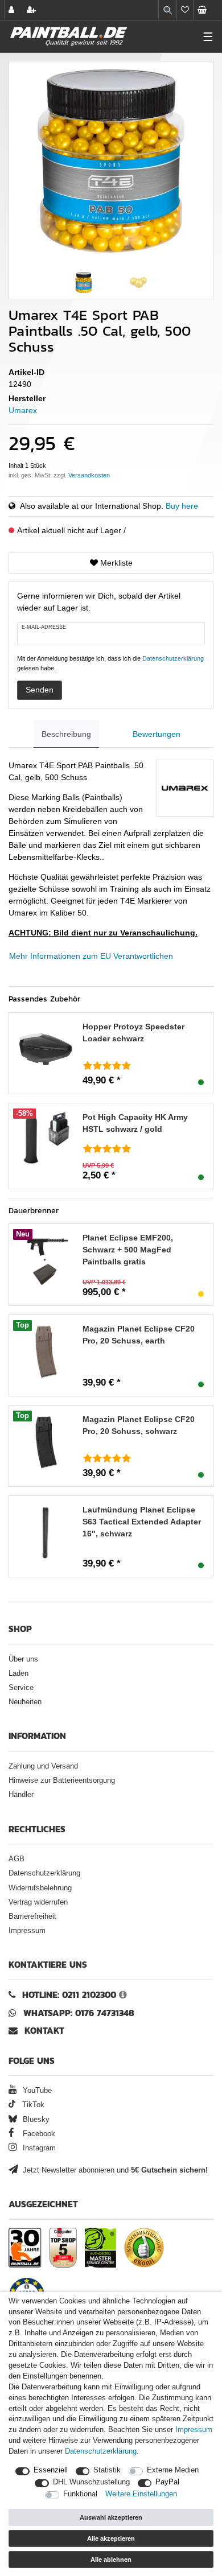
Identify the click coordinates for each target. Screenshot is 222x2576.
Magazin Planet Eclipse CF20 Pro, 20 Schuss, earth (139, 1335)
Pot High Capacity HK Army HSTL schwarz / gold (135, 1123)
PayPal (167, 2482)
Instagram (38, 2148)
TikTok (32, 2105)
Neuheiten (25, 1702)
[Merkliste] (185, 10)
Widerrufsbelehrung (40, 1888)
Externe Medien (173, 2470)
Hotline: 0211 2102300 (69, 1995)
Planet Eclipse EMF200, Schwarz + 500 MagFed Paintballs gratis (128, 1250)
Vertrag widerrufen (38, 1902)
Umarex (23, 410)
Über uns (23, 1659)
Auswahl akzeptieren (111, 2517)
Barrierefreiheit (32, 1916)
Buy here (182, 506)
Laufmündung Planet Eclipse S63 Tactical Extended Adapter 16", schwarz (142, 1522)
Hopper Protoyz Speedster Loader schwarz (133, 1033)
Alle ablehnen (111, 2559)
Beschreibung (66, 734)
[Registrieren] (32, 10)
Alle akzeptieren (111, 2538)
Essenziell (51, 2470)
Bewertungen (157, 734)
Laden (18, 1674)
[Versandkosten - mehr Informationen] (89, 475)
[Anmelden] (13, 10)
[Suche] (168, 10)
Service (21, 1688)
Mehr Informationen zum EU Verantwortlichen (91, 956)
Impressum (27, 1931)
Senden (40, 690)
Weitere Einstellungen (141, 2494)
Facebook (38, 2134)
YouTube (36, 2091)
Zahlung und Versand (43, 1766)
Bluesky (35, 2120)
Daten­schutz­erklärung (101, 2451)
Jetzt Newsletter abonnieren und (114, 2170)
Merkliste (115, 563)
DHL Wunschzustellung (91, 2482)
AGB (17, 1859)
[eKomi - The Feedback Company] (144, 2248)
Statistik (107, 2470)
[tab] (66, 734)
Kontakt (44, 2031)
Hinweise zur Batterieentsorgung (62, 1780)
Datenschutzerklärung (44, 1873)
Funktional (80, 2494)
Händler (21, 1795)
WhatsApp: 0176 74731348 (79, 2013)
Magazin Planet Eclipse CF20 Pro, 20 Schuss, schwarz (139, 1425)
